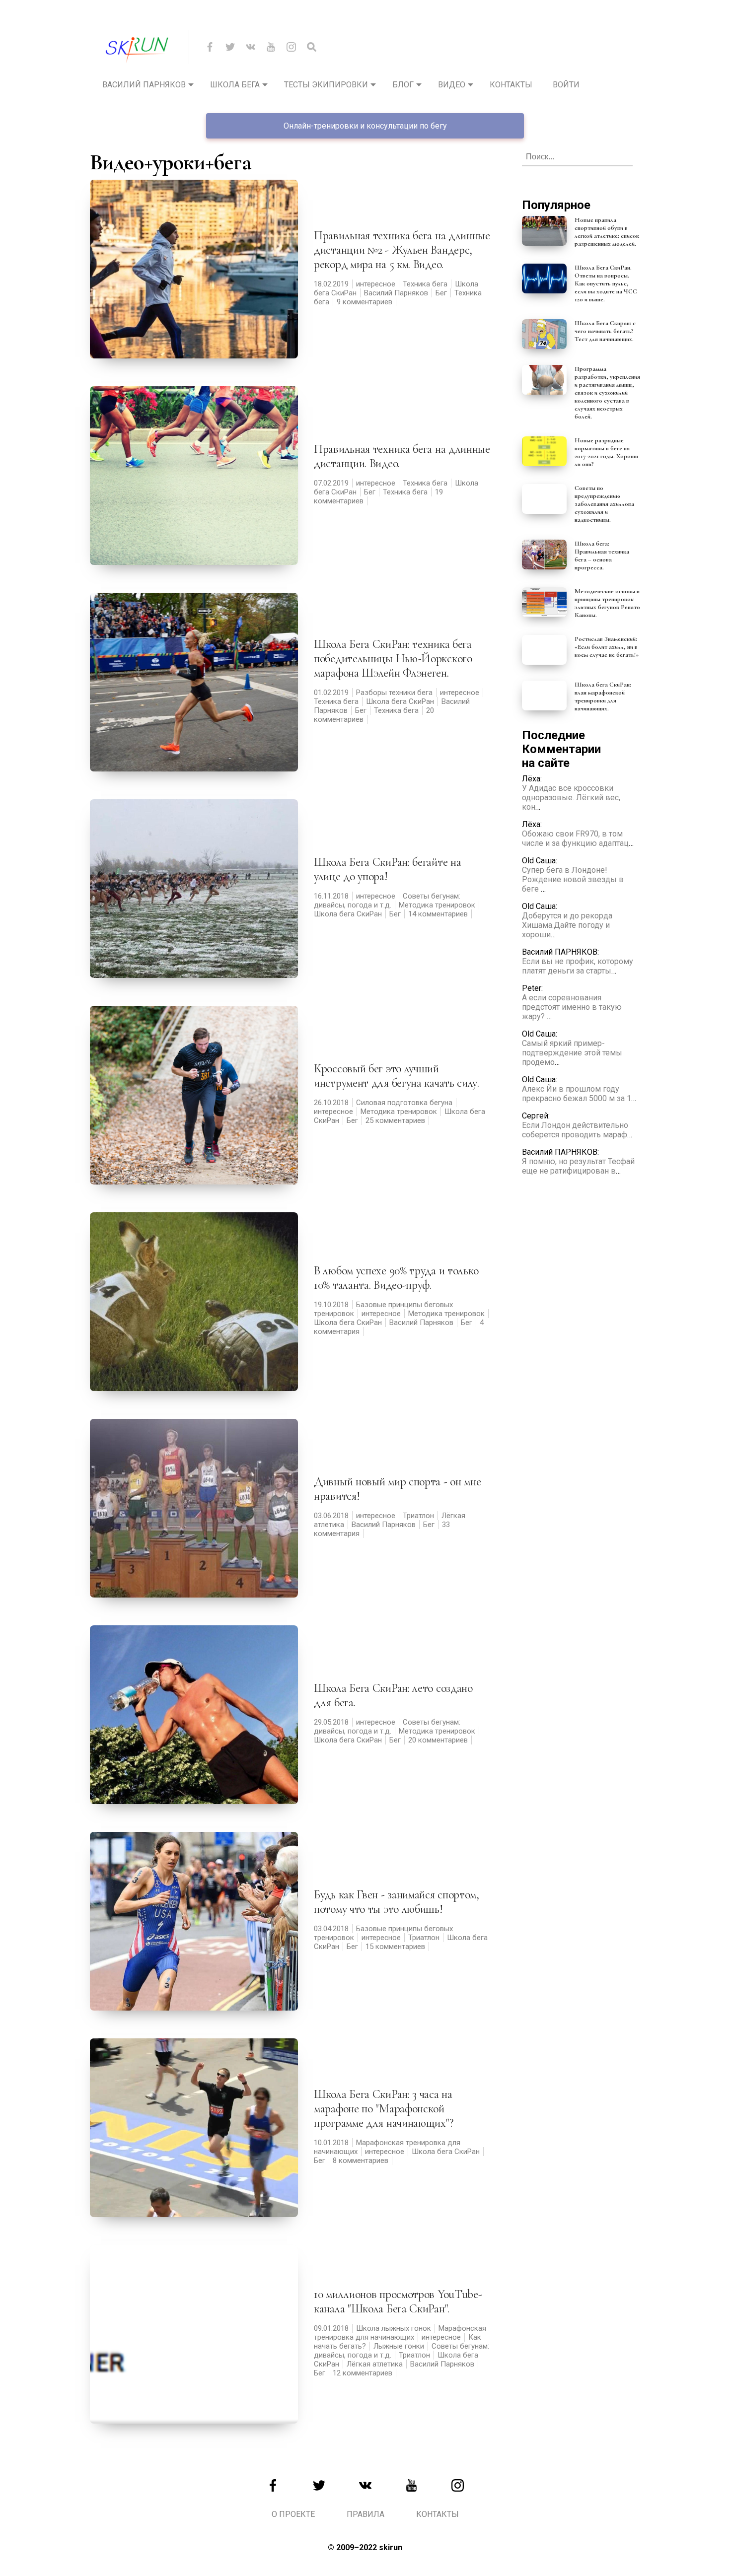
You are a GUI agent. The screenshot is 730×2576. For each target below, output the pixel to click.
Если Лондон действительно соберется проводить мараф (575, 1130)
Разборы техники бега (394, 693)
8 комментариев (361, 2160)
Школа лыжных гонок (394, 2328)
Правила (365, 2514)
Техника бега (425, 284)
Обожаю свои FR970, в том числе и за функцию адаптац (575, 838)
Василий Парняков (144, 85)
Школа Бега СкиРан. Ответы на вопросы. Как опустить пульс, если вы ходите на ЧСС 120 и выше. (606, 283)
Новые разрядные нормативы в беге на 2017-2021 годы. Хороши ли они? (606, 452)
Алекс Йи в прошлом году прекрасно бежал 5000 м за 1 (577, 1094)
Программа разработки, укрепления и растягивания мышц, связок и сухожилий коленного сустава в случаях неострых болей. (607, 393)
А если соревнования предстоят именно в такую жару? (572, 1007)
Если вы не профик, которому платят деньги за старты (578, 966)
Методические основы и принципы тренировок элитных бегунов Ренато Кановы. (607, 603)
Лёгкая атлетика (375, 2364)
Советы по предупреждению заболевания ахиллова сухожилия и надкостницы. (604, 504)
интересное (376, 284)
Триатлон (418, 1516)
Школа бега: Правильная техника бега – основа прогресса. (602, 556)
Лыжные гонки (399, 2346)
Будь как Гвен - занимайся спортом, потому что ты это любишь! (397, 1902)
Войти (566, 85)
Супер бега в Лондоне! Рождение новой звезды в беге (573, 879)
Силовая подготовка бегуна (404, 1103)
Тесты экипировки (326, 85)
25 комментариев (395, 1120)
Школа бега (235, 85)
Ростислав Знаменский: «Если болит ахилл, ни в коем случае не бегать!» (607, 647)
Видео (452, 85)
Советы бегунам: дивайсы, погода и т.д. (387, 901)
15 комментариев (395, 1947)
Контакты (511, 85)
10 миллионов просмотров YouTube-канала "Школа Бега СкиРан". (398, 2301)
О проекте (293, 2514)
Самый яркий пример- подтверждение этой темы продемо (572, 1053)
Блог (403, 85)
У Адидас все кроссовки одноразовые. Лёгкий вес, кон (571, 798)
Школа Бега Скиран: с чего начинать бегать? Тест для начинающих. (605, 331)
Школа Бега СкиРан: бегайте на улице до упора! (387, 869)
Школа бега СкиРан (400, 701)
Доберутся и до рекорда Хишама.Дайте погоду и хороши (567, 925)
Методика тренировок (437, 905)
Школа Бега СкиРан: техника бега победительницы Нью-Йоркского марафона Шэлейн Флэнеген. (393, 659)
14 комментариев (438, 914)
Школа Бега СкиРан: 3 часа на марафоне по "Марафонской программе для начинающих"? (383, 2109)
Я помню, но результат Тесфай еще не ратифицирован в (578, 1166)
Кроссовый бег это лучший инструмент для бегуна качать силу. (397, 1076)
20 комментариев (438, 1740)
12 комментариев (363, 2373)
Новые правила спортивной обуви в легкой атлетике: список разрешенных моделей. (607, 232)
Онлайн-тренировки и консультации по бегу (365, 126)
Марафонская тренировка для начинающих (400, 2333)
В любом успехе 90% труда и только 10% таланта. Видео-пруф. (396, 1278)
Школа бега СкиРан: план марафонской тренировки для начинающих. (603, 696)
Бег (441, 293)
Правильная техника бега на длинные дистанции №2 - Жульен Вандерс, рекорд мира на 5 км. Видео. (402, 250)
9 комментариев (365, 302)
